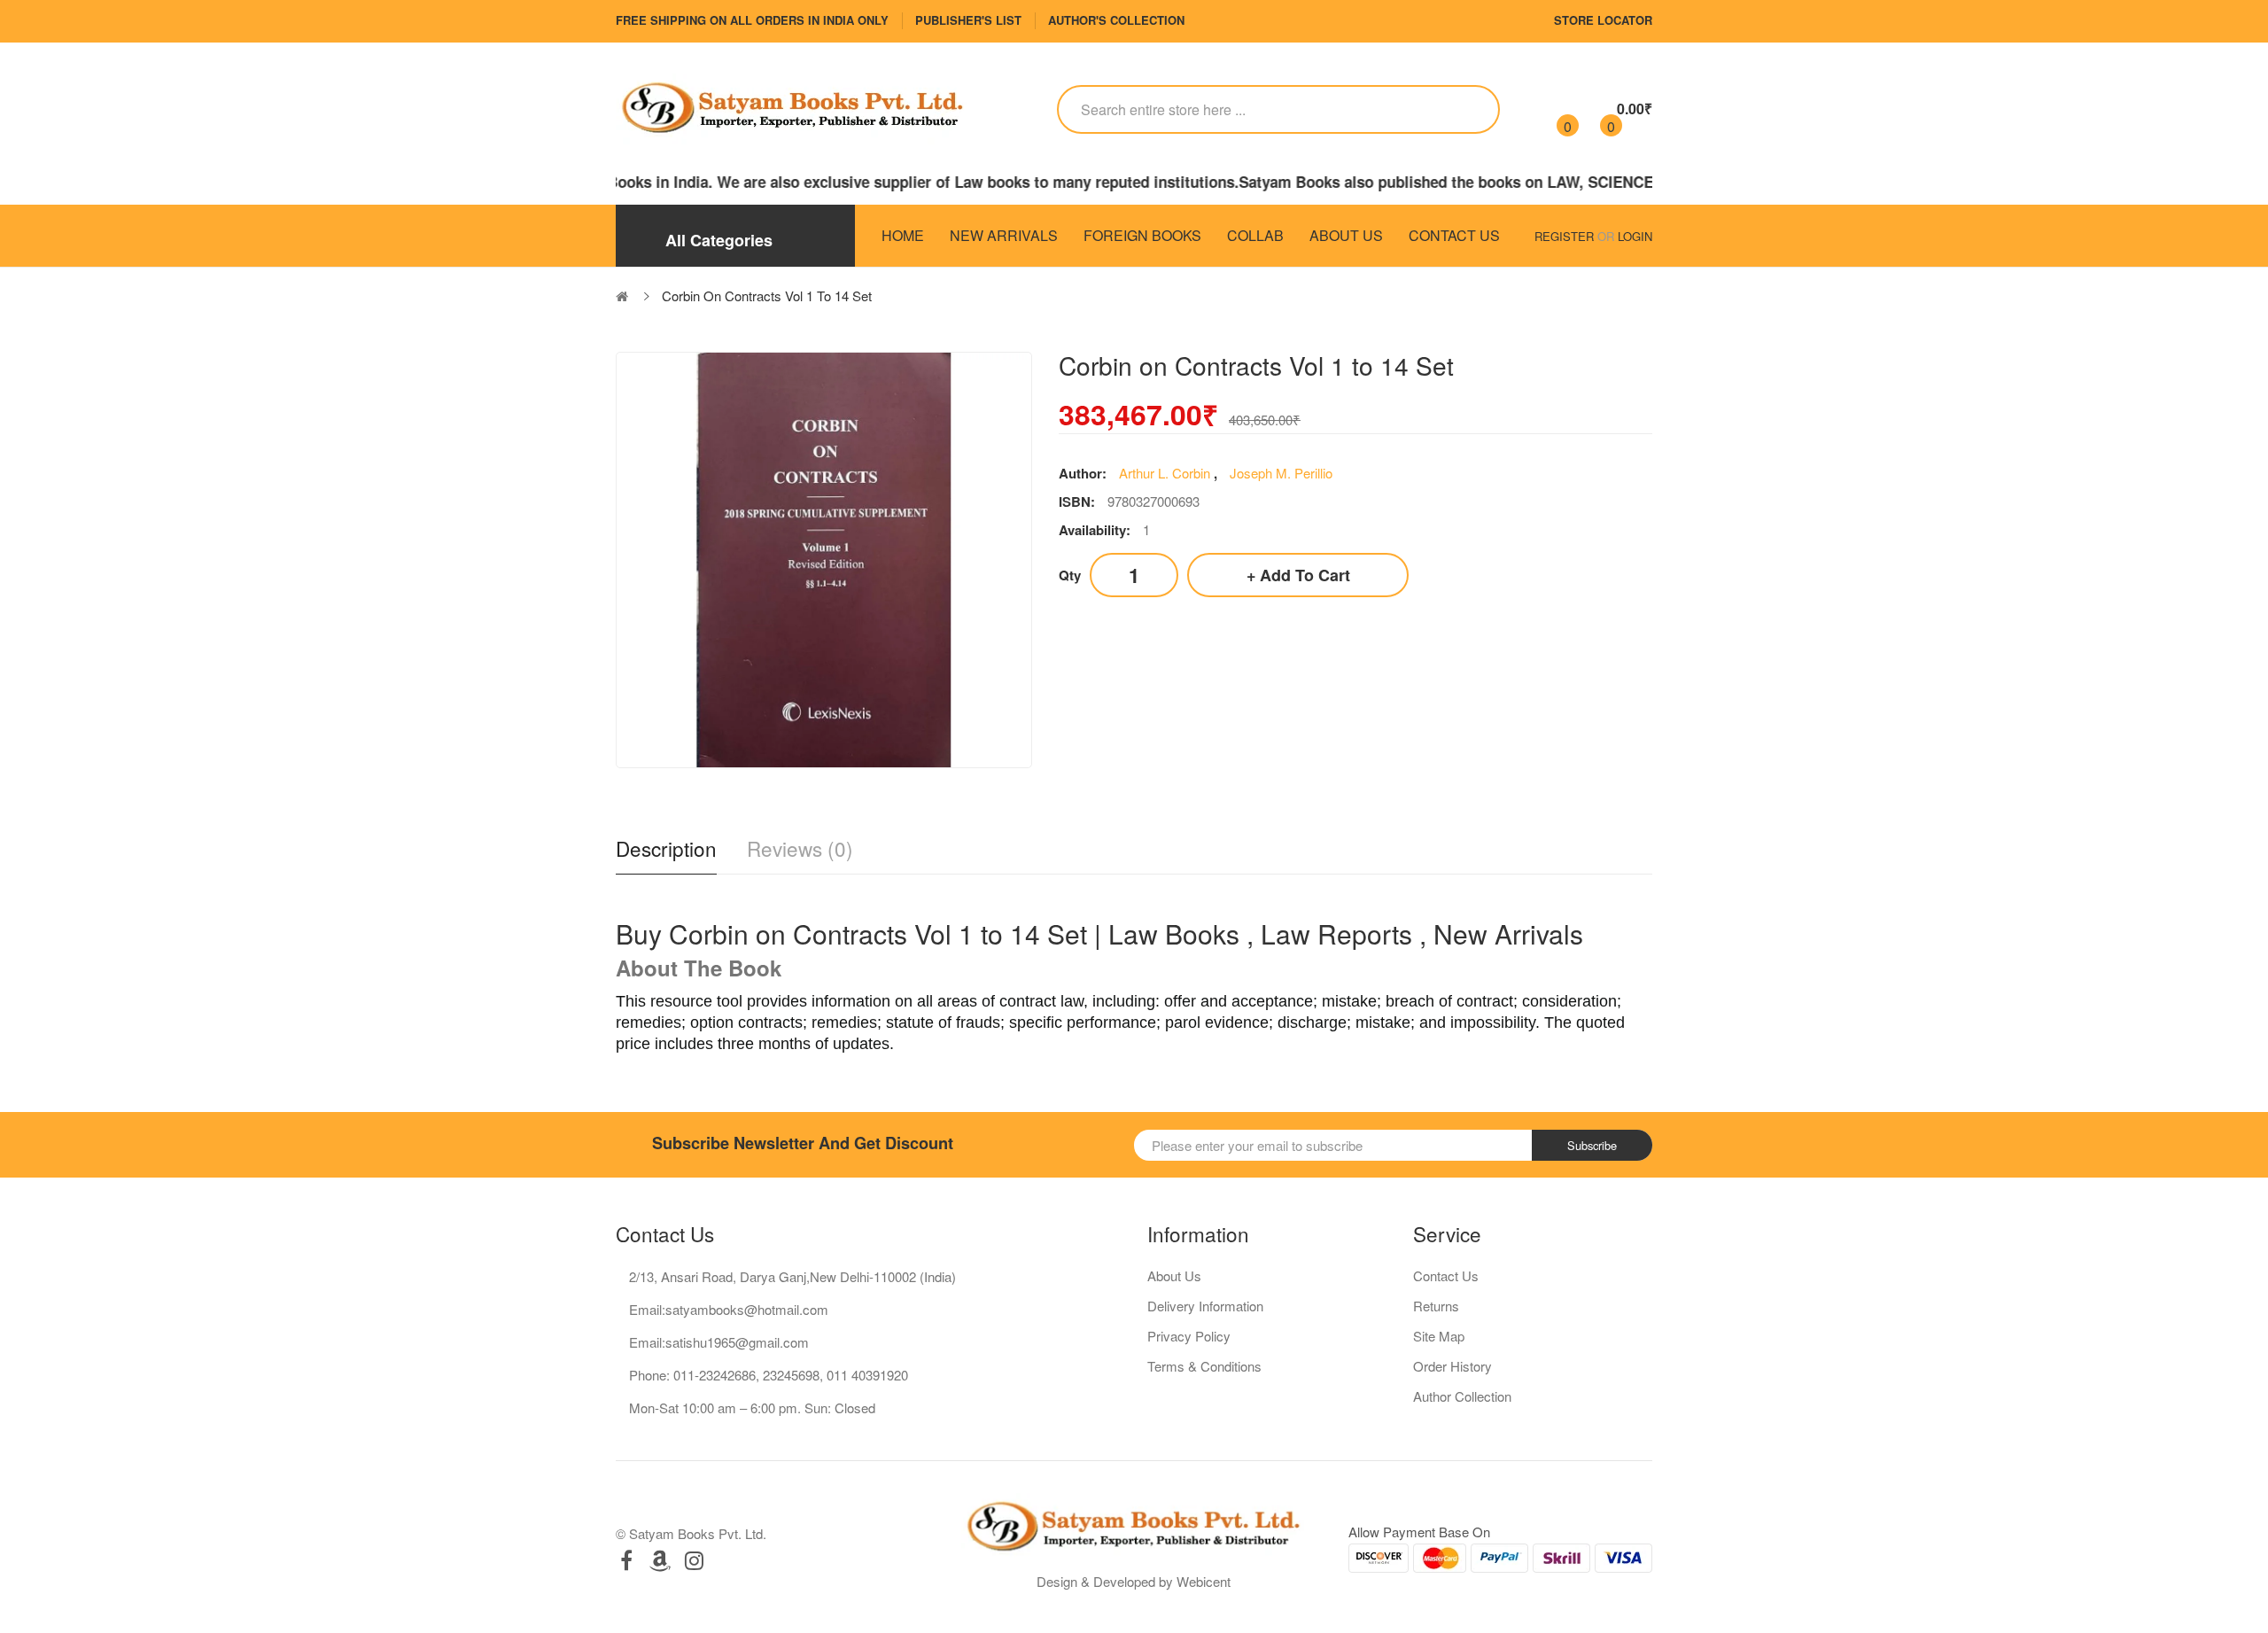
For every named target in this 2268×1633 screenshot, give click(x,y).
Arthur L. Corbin (1166, 473)
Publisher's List (968, 20)
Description (666, 848)
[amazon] (660, 1560)
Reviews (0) (800, 848)
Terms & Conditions (1204, 1366)
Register (1564, 236)
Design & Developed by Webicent (1134, 1581)
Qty (1070, 575)
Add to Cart (1305, 575)
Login (1635, 236)
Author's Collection (1116, 20)
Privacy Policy (1189, 1336)
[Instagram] (694, 1560)
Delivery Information (1205, 1306)
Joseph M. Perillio (1281, 473)
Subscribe (1592, 1145)
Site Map (1439, 1336)
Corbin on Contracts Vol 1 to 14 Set (767, 295)
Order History (1452, 1366)
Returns (1436, 1306)
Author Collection (1462, 1396)
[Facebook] (626, 1560)
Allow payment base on (1419, 1532)
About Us (1174, 1275)
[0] (1553, 109)
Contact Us (1446, 1275)
